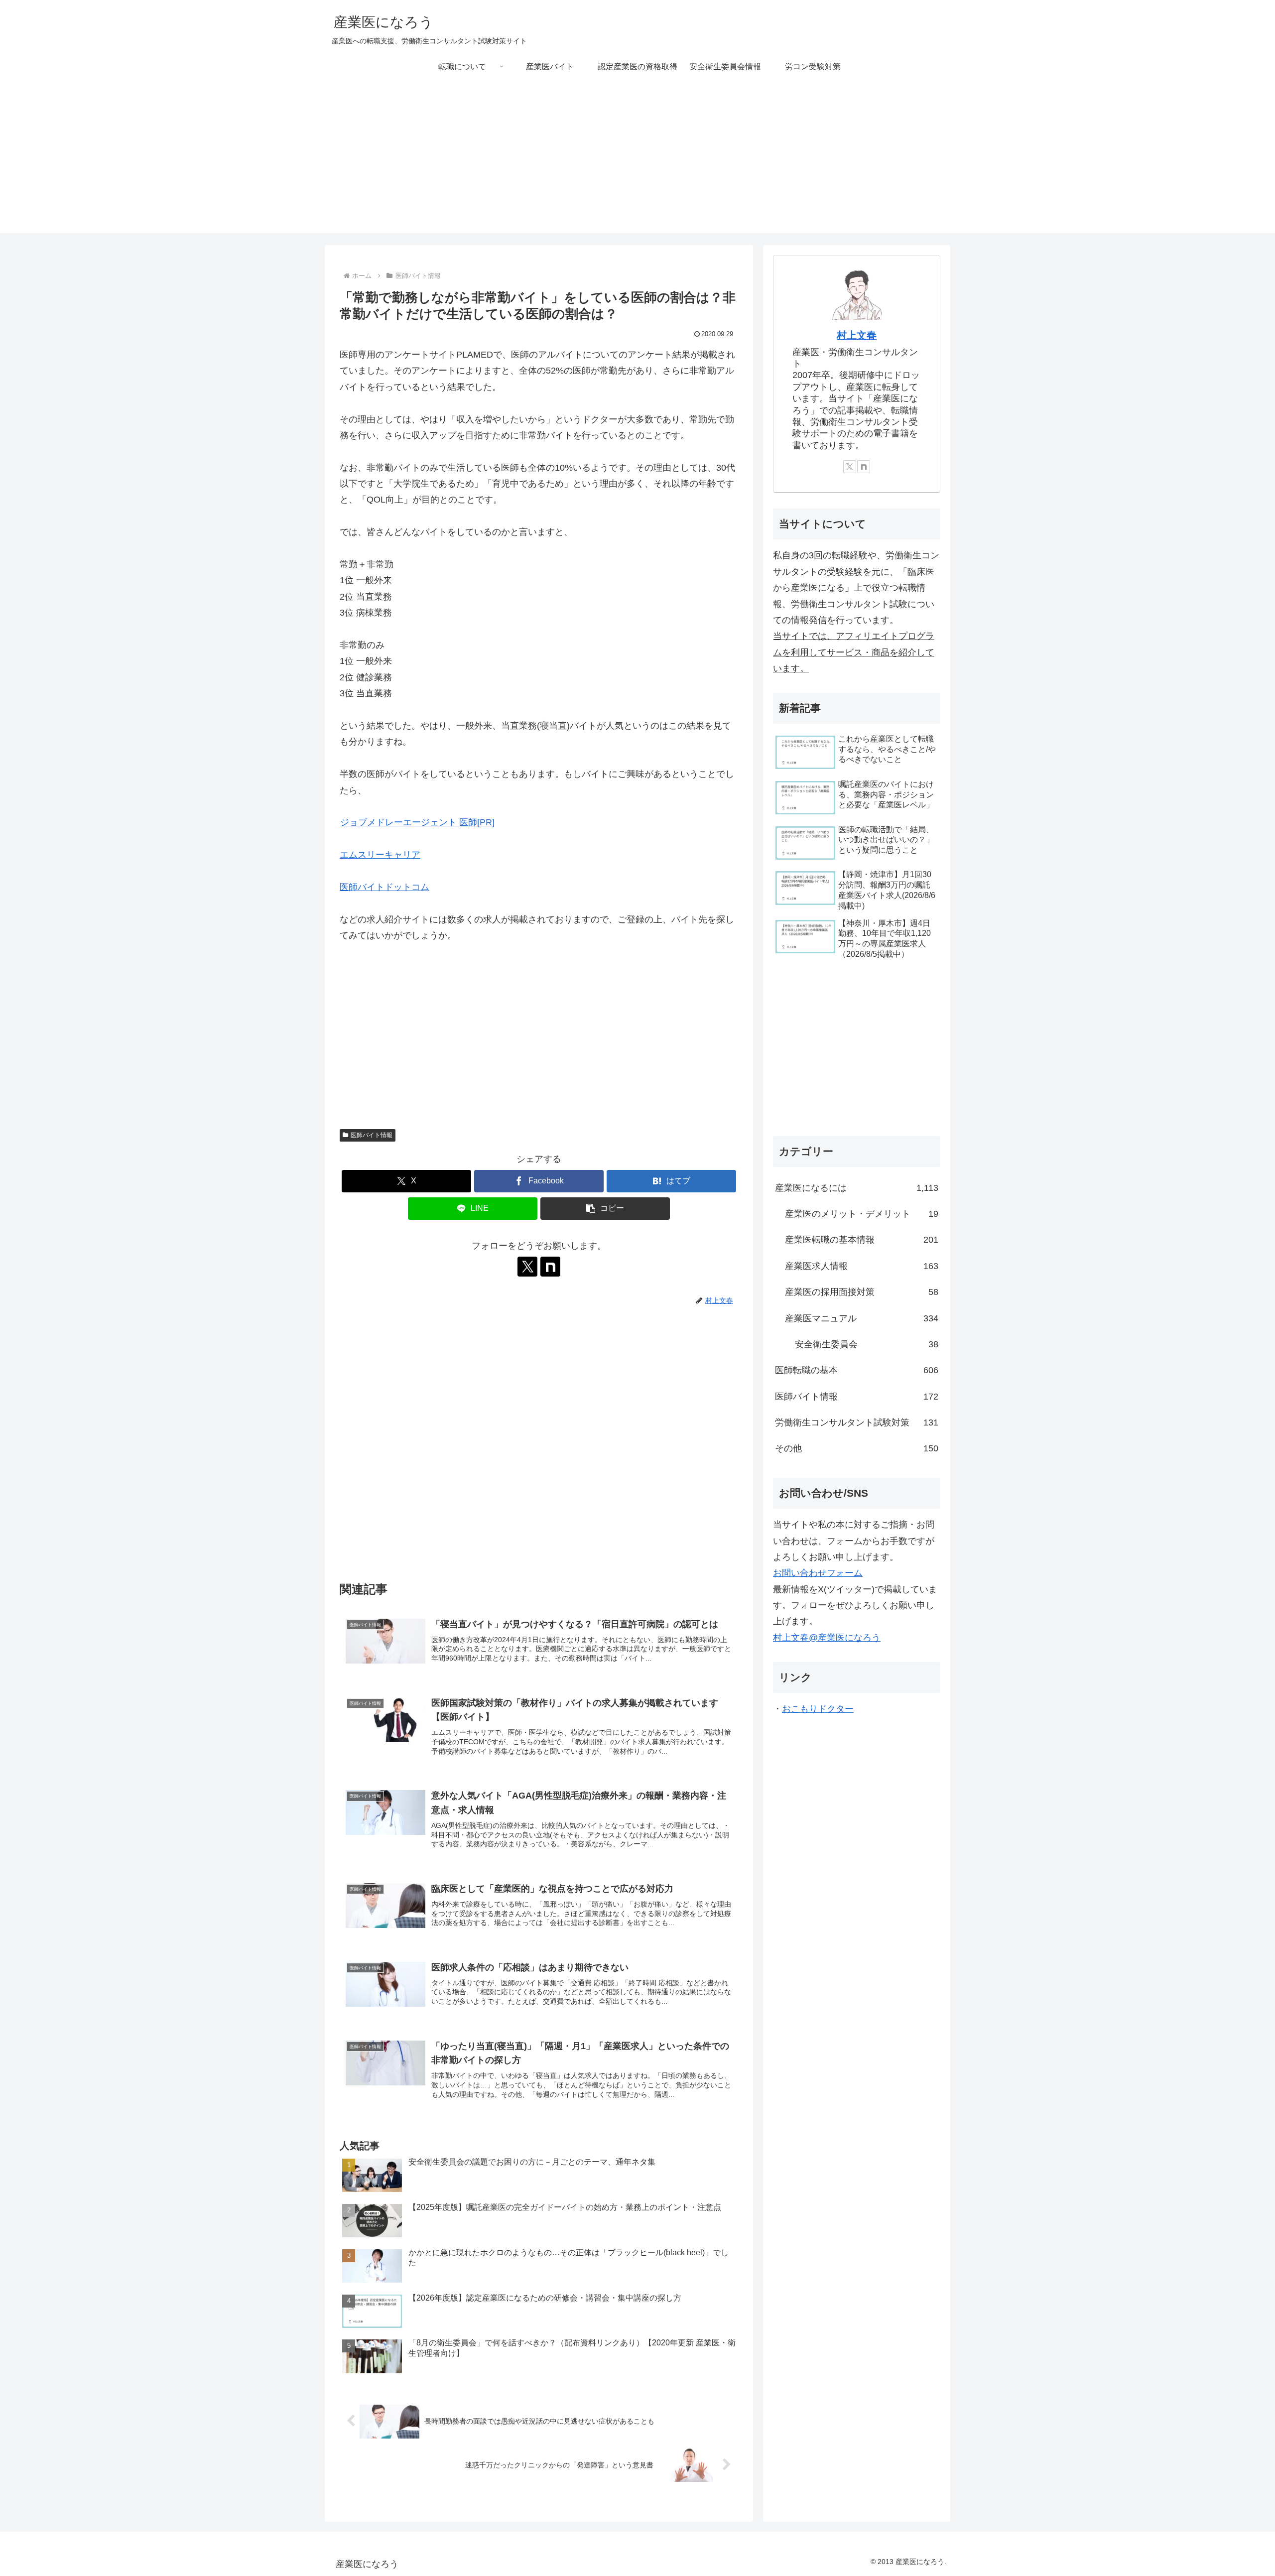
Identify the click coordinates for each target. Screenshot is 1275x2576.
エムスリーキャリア (380, 855)
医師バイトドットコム (384, 887)
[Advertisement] (637, 163)
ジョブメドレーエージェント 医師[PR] (417, 822)
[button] (605, 1209)
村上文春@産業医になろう (827, 1638)
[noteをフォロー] (550, 1267)
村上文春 (857, 335)
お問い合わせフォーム (818, 1573)
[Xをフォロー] (527, 1267)
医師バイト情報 (372, 1135)
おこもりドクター (818, 1709)
